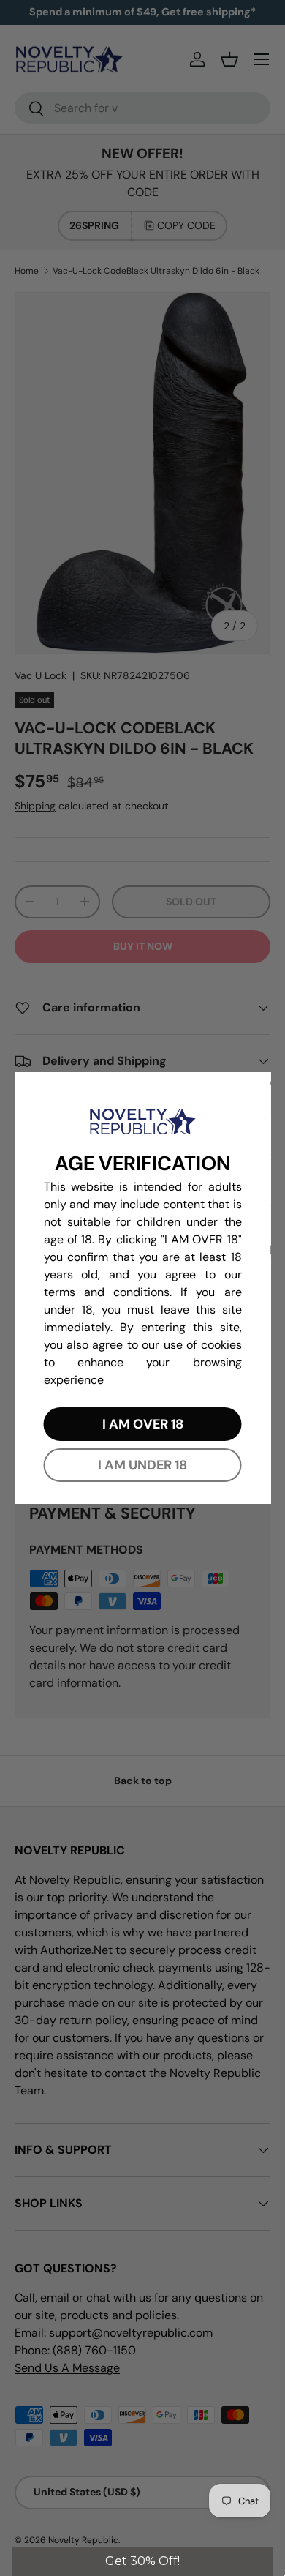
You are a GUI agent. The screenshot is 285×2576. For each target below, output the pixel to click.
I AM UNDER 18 (142, 1465)
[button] (143, 2561)
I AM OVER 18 (143, 1424)
